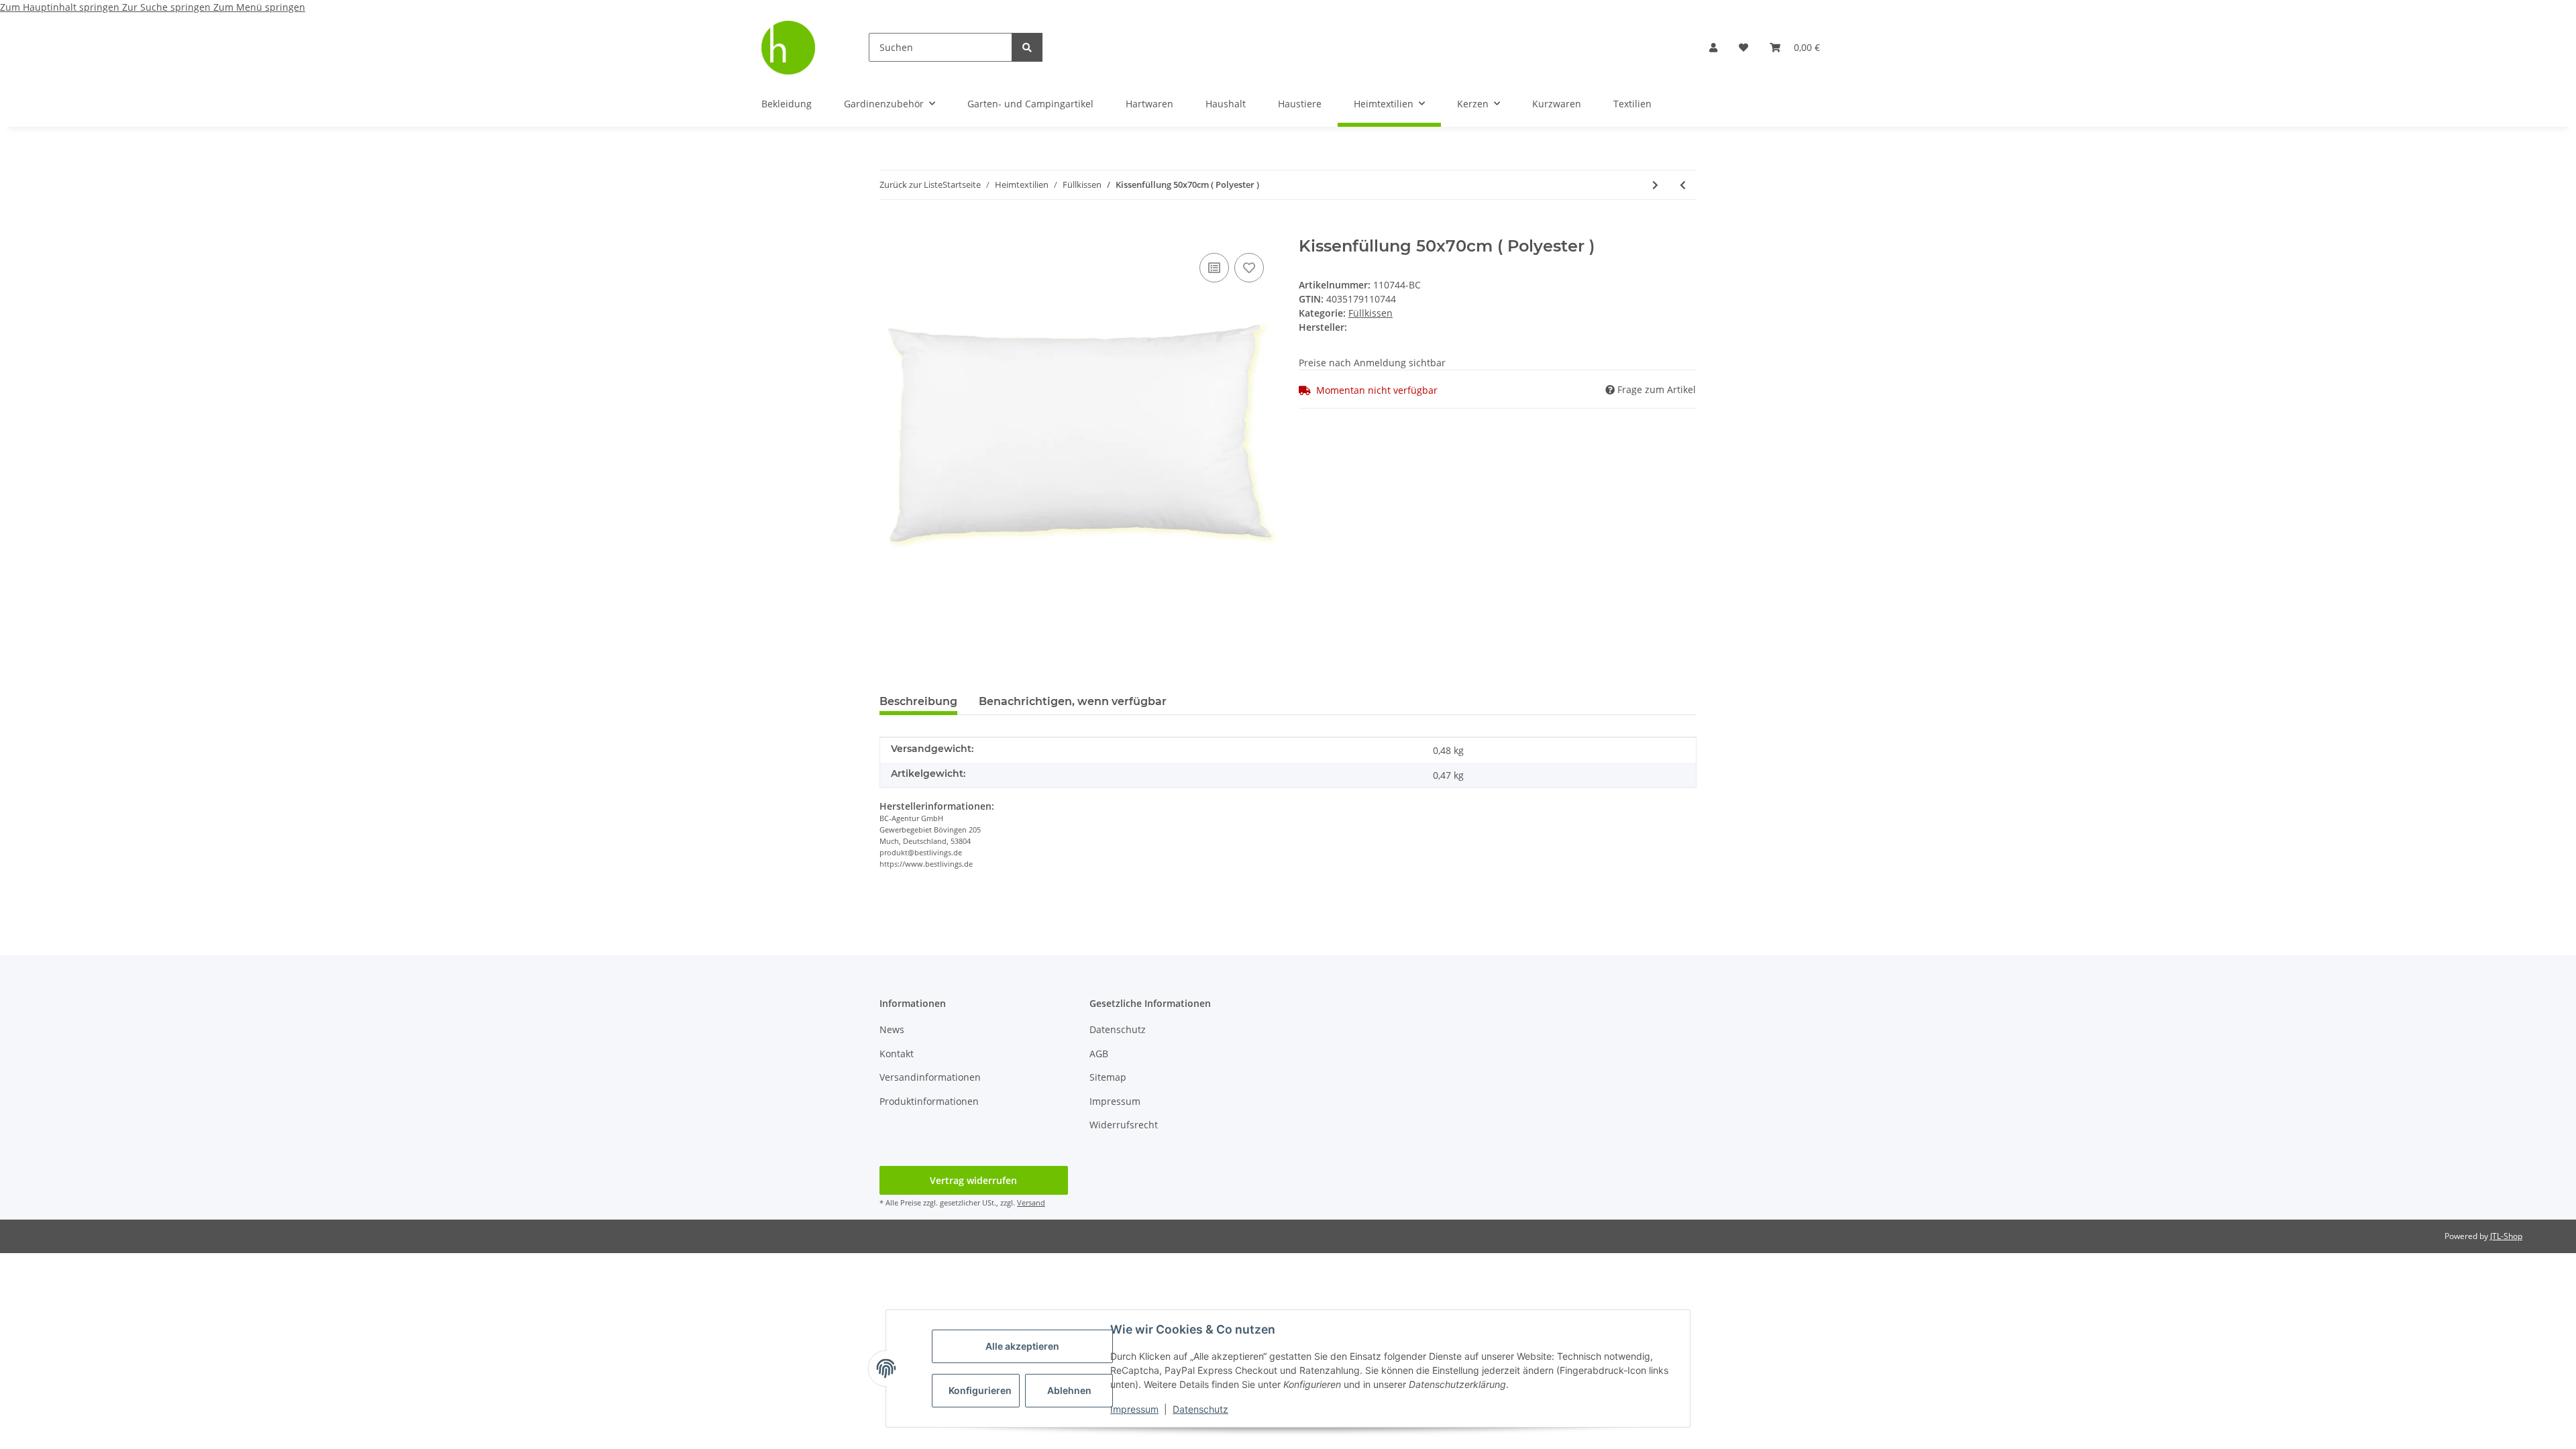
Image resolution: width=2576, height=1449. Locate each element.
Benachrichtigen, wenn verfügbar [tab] (1073, 701)
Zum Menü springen (259, 7)
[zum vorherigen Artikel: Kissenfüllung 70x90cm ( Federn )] (1683, 185)
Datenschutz (1200, 1409)
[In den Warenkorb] (890, 229)
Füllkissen (1371, 313)
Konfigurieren (980, 1390)
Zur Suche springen (168, 7)
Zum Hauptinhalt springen (61, 7)
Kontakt (897, 1054)
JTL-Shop (2506, 1236)
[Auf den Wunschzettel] (1249, 268)
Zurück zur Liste (911, 184)
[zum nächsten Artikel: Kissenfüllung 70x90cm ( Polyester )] (1655, 185)
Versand (1031, 1202)
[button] (1713, 47)
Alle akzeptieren (1022, 1346)
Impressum (1134, 1409)
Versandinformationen (930, 1077)
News (892, 1029)
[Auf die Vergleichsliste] (1214, 268)
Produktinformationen (929, 1101)
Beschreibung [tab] (918, 701)
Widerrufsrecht (1124, 1125)
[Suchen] (1027, 47)
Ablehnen (1069, 1390)
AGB (1099, 1054)
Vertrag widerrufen (973, 1180)
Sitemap (1108, 1077)
